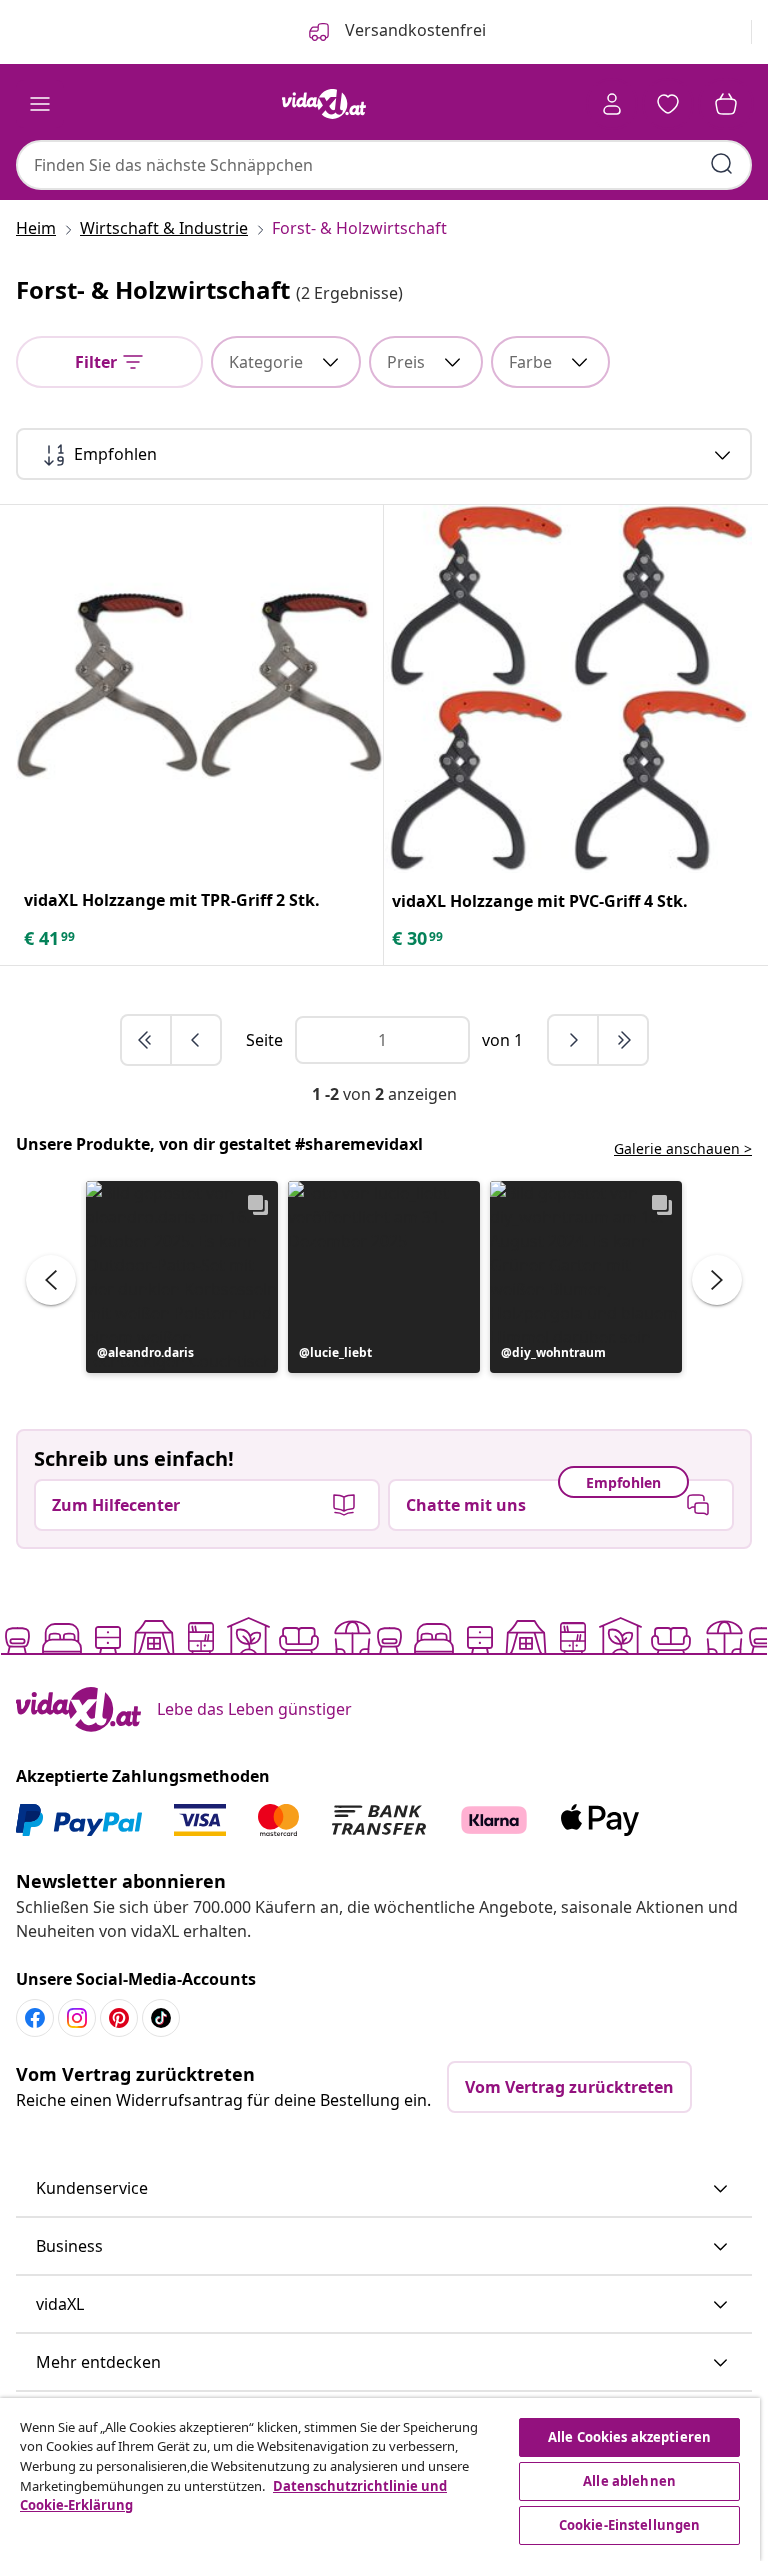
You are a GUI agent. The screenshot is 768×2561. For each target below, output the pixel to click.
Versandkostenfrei (413, 30)
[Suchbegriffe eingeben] (722, 164)
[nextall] (623, 1040)
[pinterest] (119, 2018)
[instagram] (77, 2018)
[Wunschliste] (668, 104)
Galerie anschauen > (683, 1148)
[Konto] (612, 104)
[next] (574, 1040)
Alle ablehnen (629, 2481)
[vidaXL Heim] (324, 104)
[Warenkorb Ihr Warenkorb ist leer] (726, 104)
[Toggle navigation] (40, 104)
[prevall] (147, 1040)
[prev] (196, 1040)
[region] (380, 2479)
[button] (182, 1277)
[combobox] (384, 165)
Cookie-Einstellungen (630, 2525)
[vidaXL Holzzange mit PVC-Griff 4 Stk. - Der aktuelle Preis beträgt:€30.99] (568, 689)
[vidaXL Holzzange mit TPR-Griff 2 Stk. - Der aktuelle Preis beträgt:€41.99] (199, 688)
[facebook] (35, 2018)
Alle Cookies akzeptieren (629, 2437)
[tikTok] (161, 2018)
